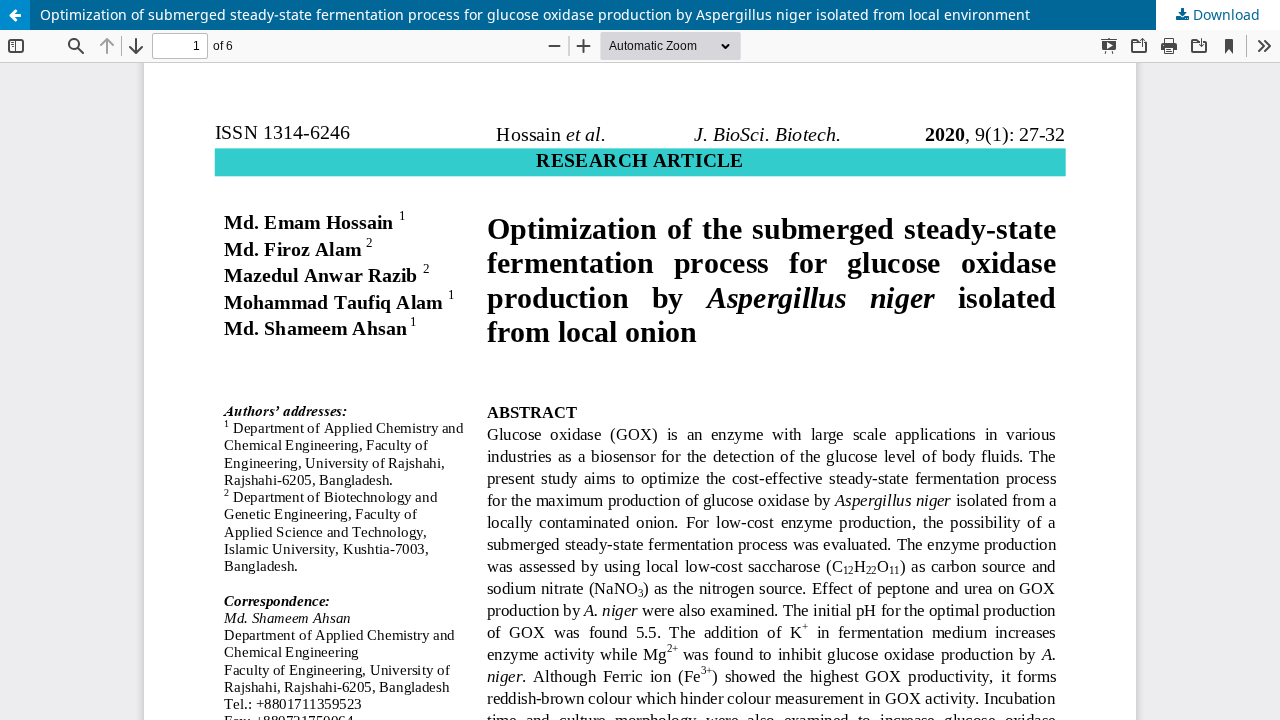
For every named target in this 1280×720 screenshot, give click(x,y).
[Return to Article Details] (15, 15)
